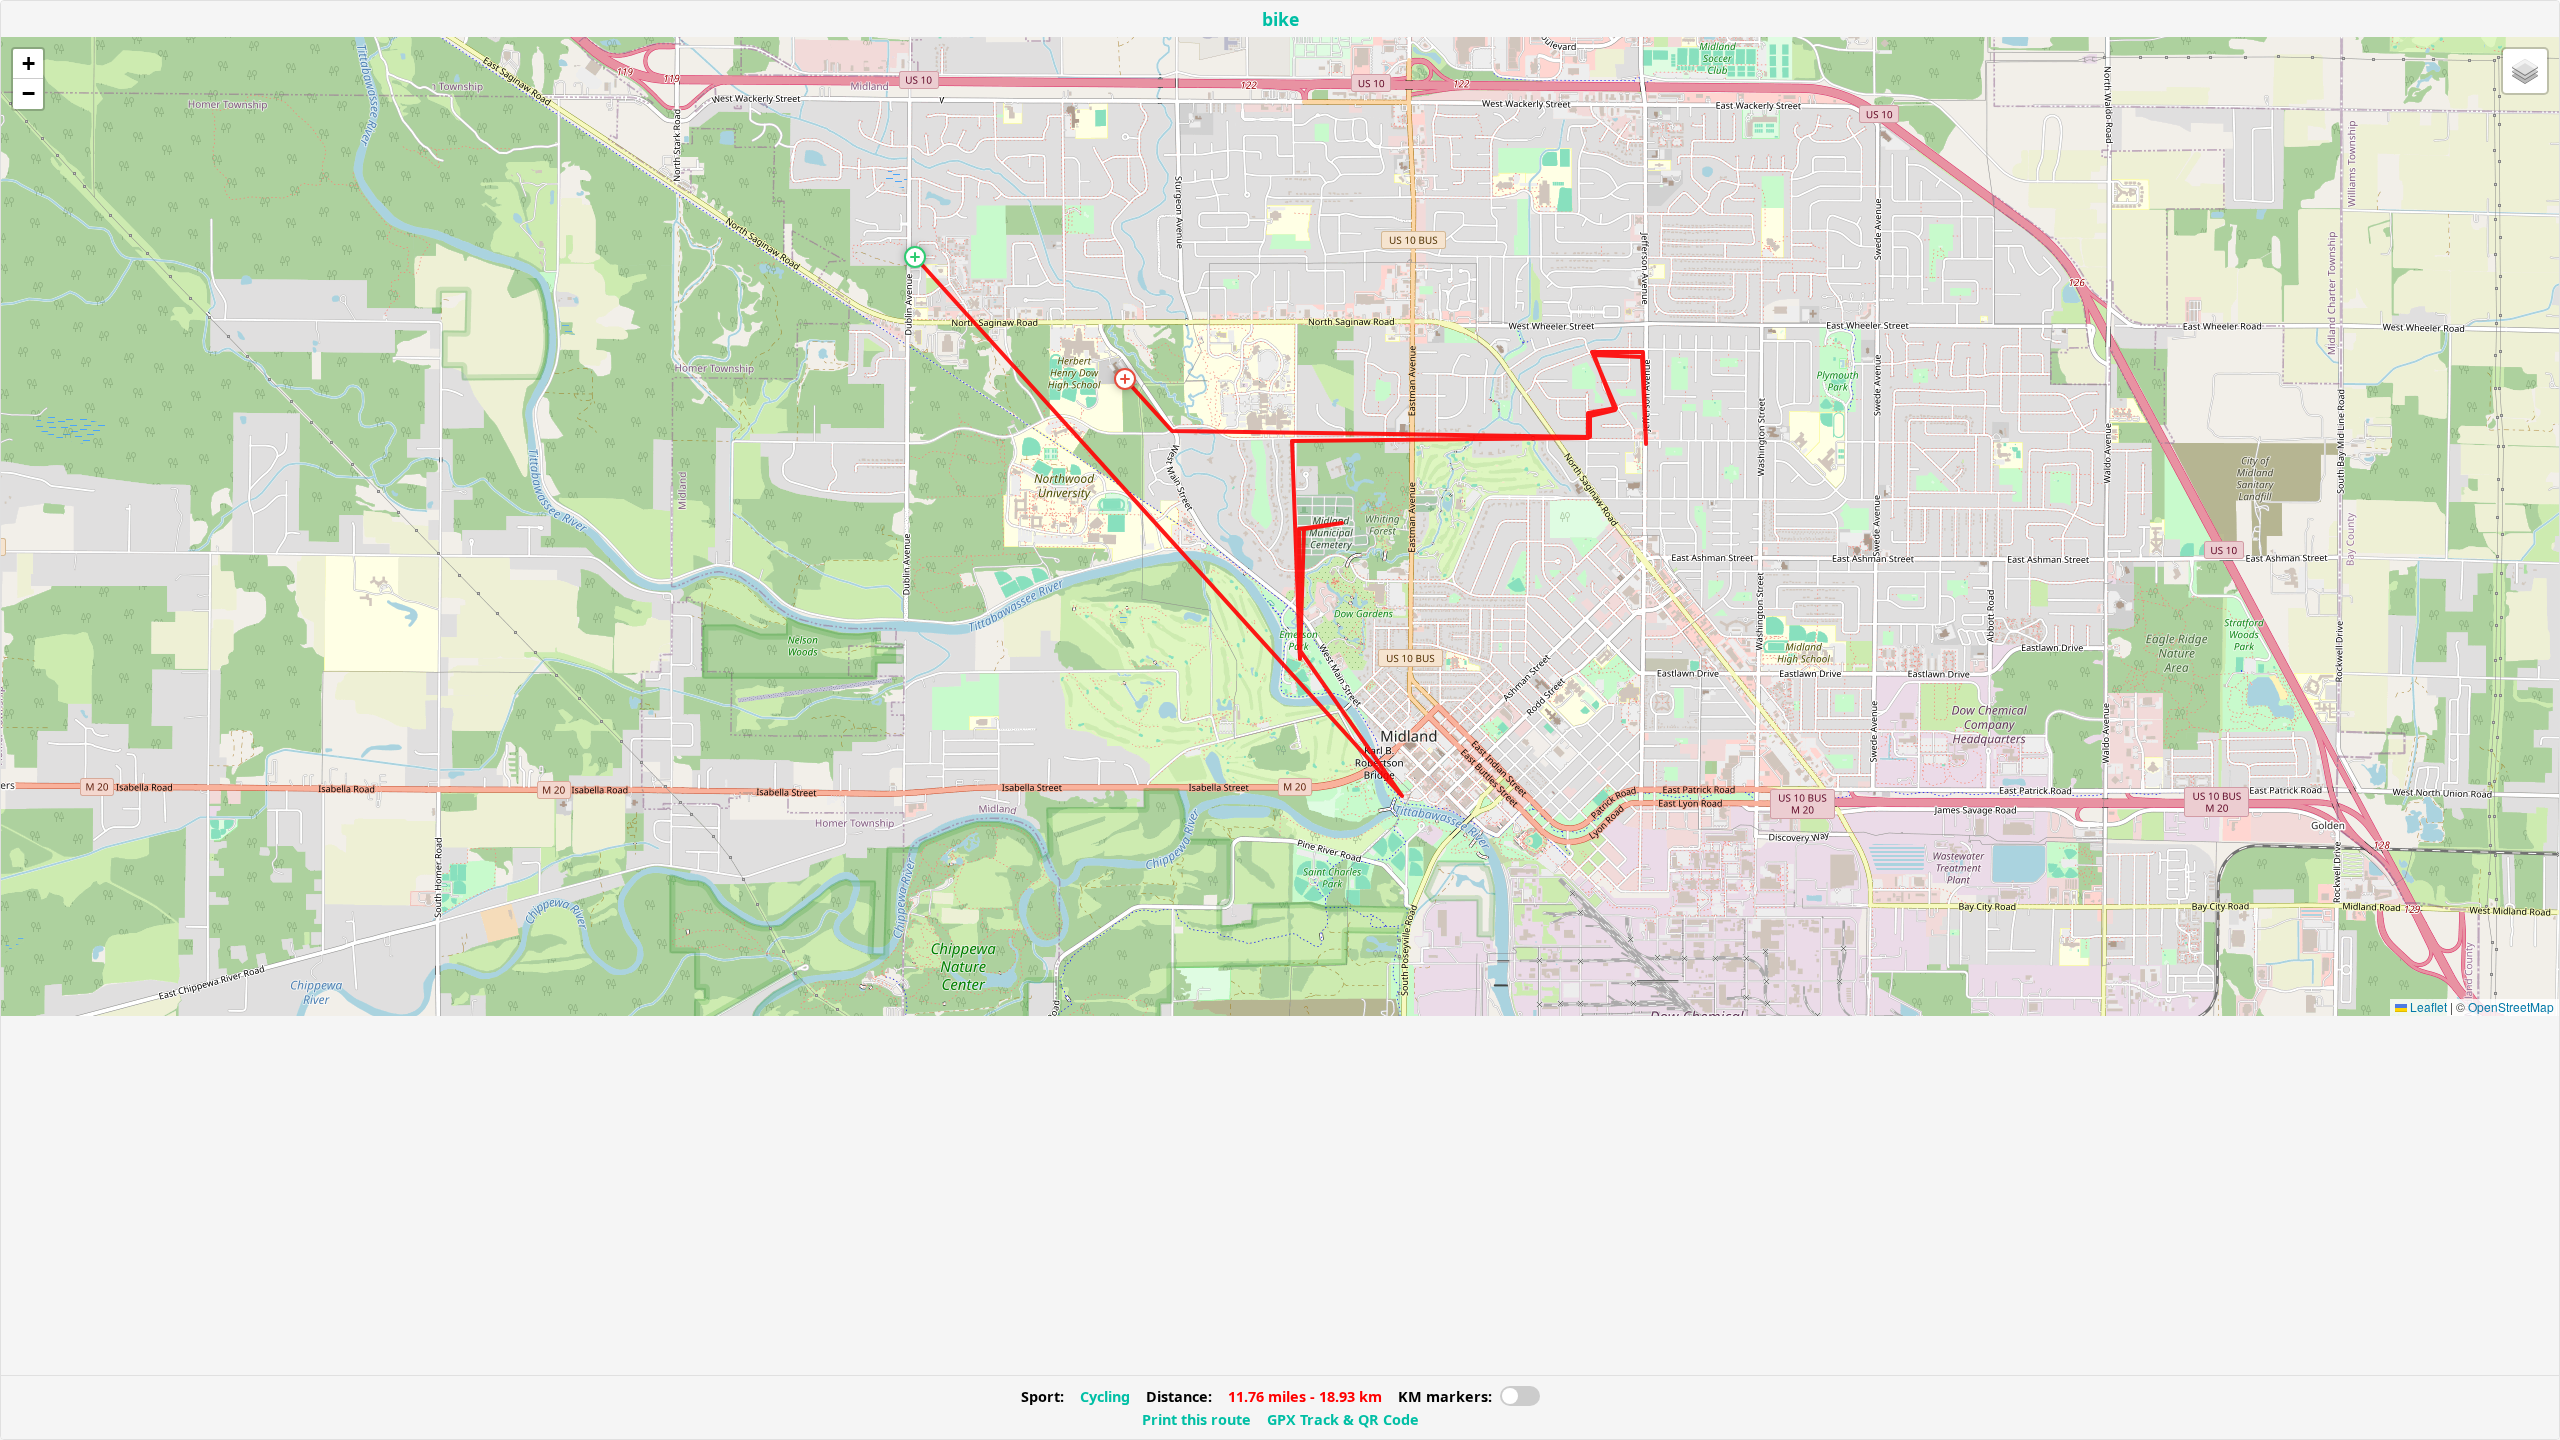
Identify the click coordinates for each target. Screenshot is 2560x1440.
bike (1280, 19)
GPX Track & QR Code (1343, 1419)
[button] (915, 257)
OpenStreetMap (2511, 1006)
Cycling (1105, 1396)
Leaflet (2427, 1006)
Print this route (1196, 1419)
